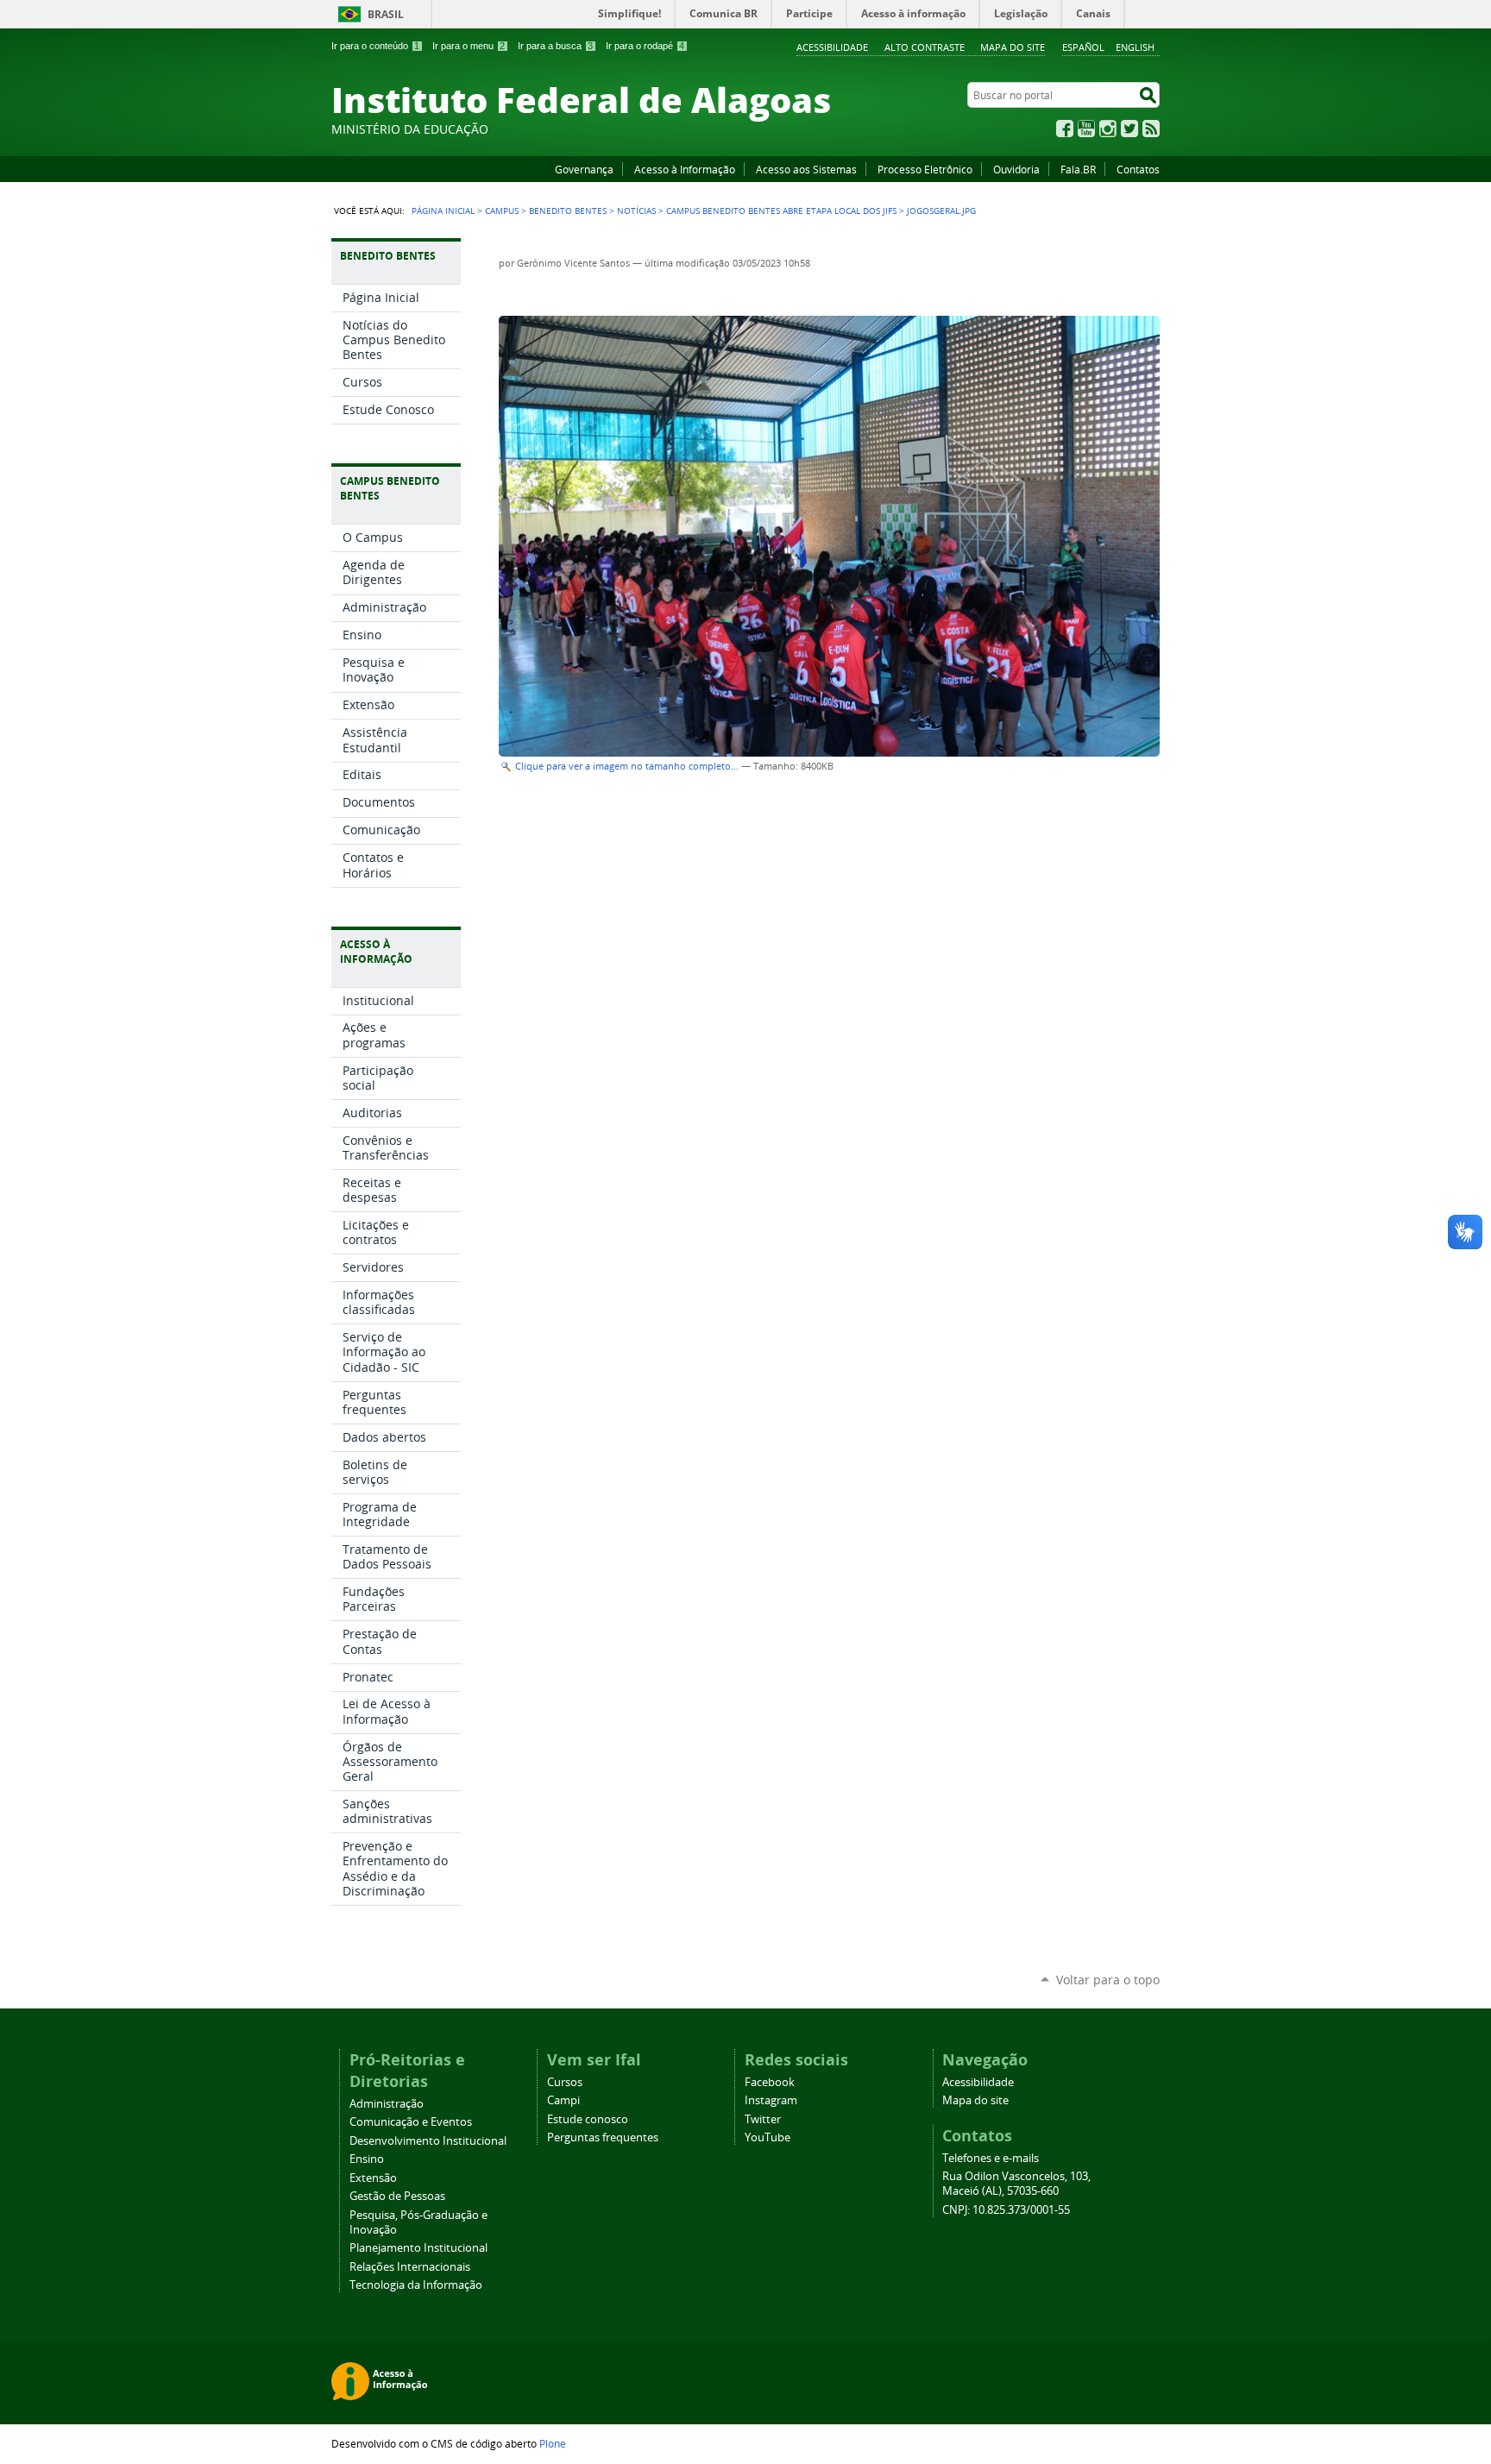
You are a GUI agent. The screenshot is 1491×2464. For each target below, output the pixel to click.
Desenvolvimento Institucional (428, 2141)
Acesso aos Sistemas (806, 169)
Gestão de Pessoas (397, 2196)
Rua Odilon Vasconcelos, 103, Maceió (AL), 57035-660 (1016, 2184)
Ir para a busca (555, 46)
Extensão (373, 2178)
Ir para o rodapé (645, 46)
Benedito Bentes (568, 211)
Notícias (636, 211)
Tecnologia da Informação (416, 2285)
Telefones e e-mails (991, 2158)
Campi (563, 2100)
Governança (584, 169)
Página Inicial (443, 211)
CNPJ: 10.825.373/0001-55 (1006, 2210)
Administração (387, 2104)
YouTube (1086, 129)
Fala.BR (1078, 169)
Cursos (565, 2082)
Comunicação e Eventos (411, 2122)
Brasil (386, 14)
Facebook (1065, 129)
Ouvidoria (1016, 169)
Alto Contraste (925, 47)
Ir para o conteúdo (375, 46)
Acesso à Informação (685, 169)
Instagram (1108, 129)
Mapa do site (1013, 47)
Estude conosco (588, 2119)
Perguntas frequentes (603, 2137)
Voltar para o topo (1108, 1980)
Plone (553, 2443)
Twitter (1129, 129)
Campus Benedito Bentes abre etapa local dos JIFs (781, 211)
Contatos (1138, 169)
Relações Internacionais (410, 2267)
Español (1083, 47)
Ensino (367, 2159)
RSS (1151, 129)
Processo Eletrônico (925, 169)
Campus (502, 211)
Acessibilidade (832, 47)
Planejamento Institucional (418, 2248)
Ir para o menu (469, 46)
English (1135, 47)
